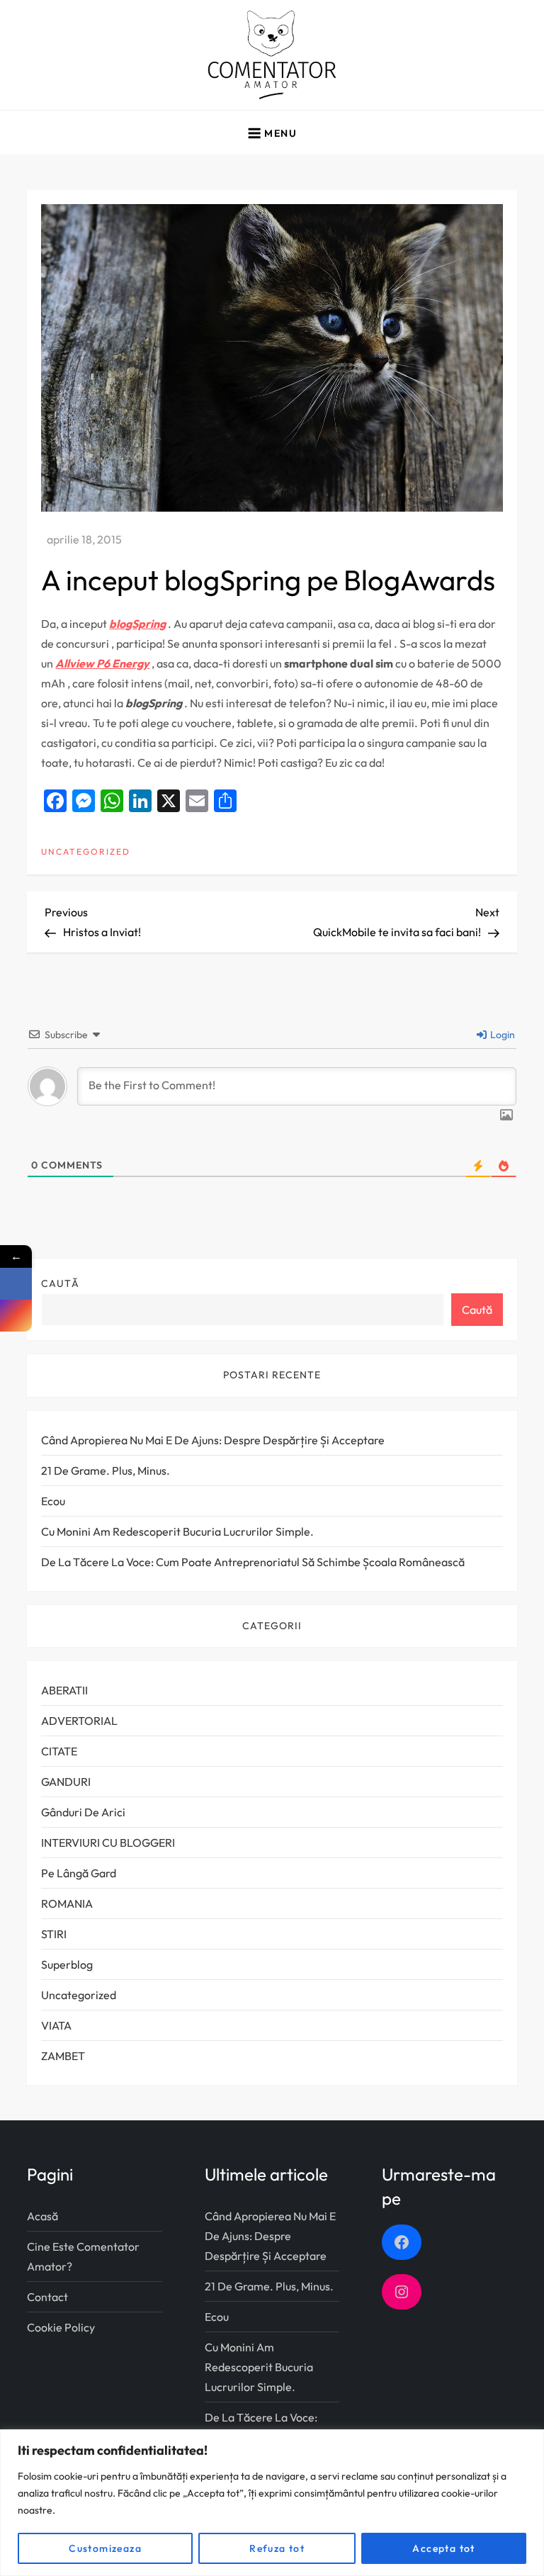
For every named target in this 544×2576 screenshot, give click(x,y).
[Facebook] (16, 1284)
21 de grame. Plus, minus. (106, 1470)
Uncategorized (86, 851)
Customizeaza (105, 2548)
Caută (60, 1283)
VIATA (56, 2025)
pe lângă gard (79, 1873)
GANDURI (66, 1782)
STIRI (54, 1934)
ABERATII (64, 1690)
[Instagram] (16, 1316)
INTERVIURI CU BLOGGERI (108, 1843)
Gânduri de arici (83, 1812)
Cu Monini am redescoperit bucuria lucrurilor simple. (177, 1531)
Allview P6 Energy (102, 663)
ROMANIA (67, 1903)
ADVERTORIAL (79, 1721)
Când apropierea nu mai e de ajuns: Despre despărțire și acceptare (213, 1440)
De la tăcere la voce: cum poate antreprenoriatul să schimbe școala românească (253, 1562)
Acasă (42, 2216)
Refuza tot (277, 2548)
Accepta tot (443, 2548)
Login (501, 1035)
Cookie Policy (61, 2327)
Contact (47, 2297)
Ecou (53, 1501)
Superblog (67, 1964)
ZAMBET (63, 2056)
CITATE (59, 1751)
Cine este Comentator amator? (83, 2256)
